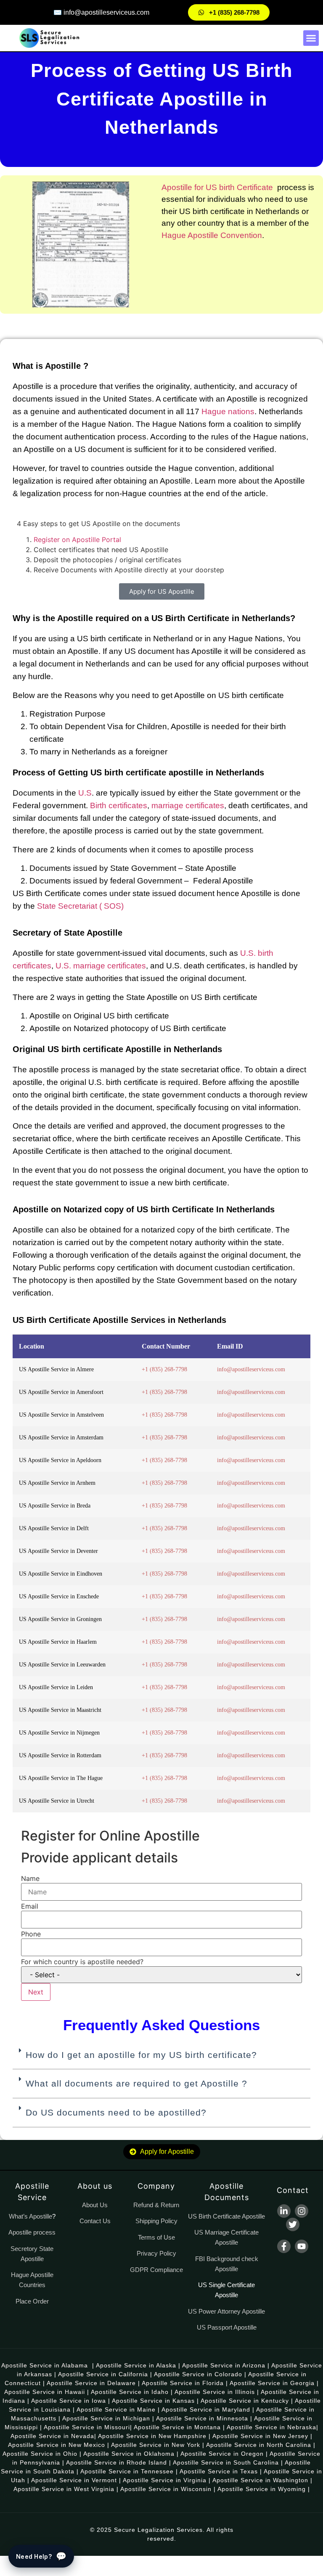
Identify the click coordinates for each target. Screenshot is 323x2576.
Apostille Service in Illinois (215, 2392)
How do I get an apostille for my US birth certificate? (141, 2055)
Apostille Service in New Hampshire (152, 2436)
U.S (85, 793)
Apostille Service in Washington (260, 2480)
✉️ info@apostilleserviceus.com (101, 12)
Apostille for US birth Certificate (217, 187)
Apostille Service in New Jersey (260, 2436)
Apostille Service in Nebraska (271, 2427)
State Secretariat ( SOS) (79, 906)
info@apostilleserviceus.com (251, 1369)
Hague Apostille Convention (212, 235)
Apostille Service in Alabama (45, 2365)
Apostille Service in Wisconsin (166, 2489)
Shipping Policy (156, 2221)
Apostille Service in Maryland (206, 2409)
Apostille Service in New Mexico (57, 2445)
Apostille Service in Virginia (165, 2480)
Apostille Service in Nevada (52, 2436)
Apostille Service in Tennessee (127, 2471)
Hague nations (228, 411)
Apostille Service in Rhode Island (116, 2462)
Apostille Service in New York (156, 2445)
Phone (31, 1934)
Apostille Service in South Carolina (226, 2462)
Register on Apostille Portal (77, 540)
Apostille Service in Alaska (136, 2365)
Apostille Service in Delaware (91, 2383)
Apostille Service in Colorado (198, 2374)
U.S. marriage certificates (101, 966)
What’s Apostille (30, 2216)
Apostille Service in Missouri (87, 2427)
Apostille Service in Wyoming (262, 2489)
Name (30, 1878)
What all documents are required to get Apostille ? (136, 2083)
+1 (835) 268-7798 (164, 1369)
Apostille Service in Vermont (74, 2480)
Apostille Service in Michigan (106, 2418)
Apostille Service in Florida (183, 2383)
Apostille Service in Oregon (222, 2454)
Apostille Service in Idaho (130, 2392)
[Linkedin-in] (284, 2211)
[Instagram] (302, 2211)
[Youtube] (302, 2246)
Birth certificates (119, 805)
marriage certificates (188, 805)
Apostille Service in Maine (116, 2409)
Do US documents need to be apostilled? (116, 2112)
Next (36, 1992)
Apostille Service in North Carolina (259, 2445)
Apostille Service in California (103, 2374)
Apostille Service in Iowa (69, 2401)
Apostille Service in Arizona (224, 2365)
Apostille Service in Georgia (272, 2383)
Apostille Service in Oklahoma (129, 2454)
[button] (311, 38)
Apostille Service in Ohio (40, 2454)
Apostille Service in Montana (177, 2427)
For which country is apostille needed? (82, 1962)
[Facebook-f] (284, 2246)
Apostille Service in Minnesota (202, 2418)
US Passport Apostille (227, 2327)
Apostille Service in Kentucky (245, 2401)
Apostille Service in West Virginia (64, 2489)
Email (30, 1906)
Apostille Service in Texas (219, 2471)
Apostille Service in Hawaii (45, 2392)
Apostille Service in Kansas (153, 2401)
